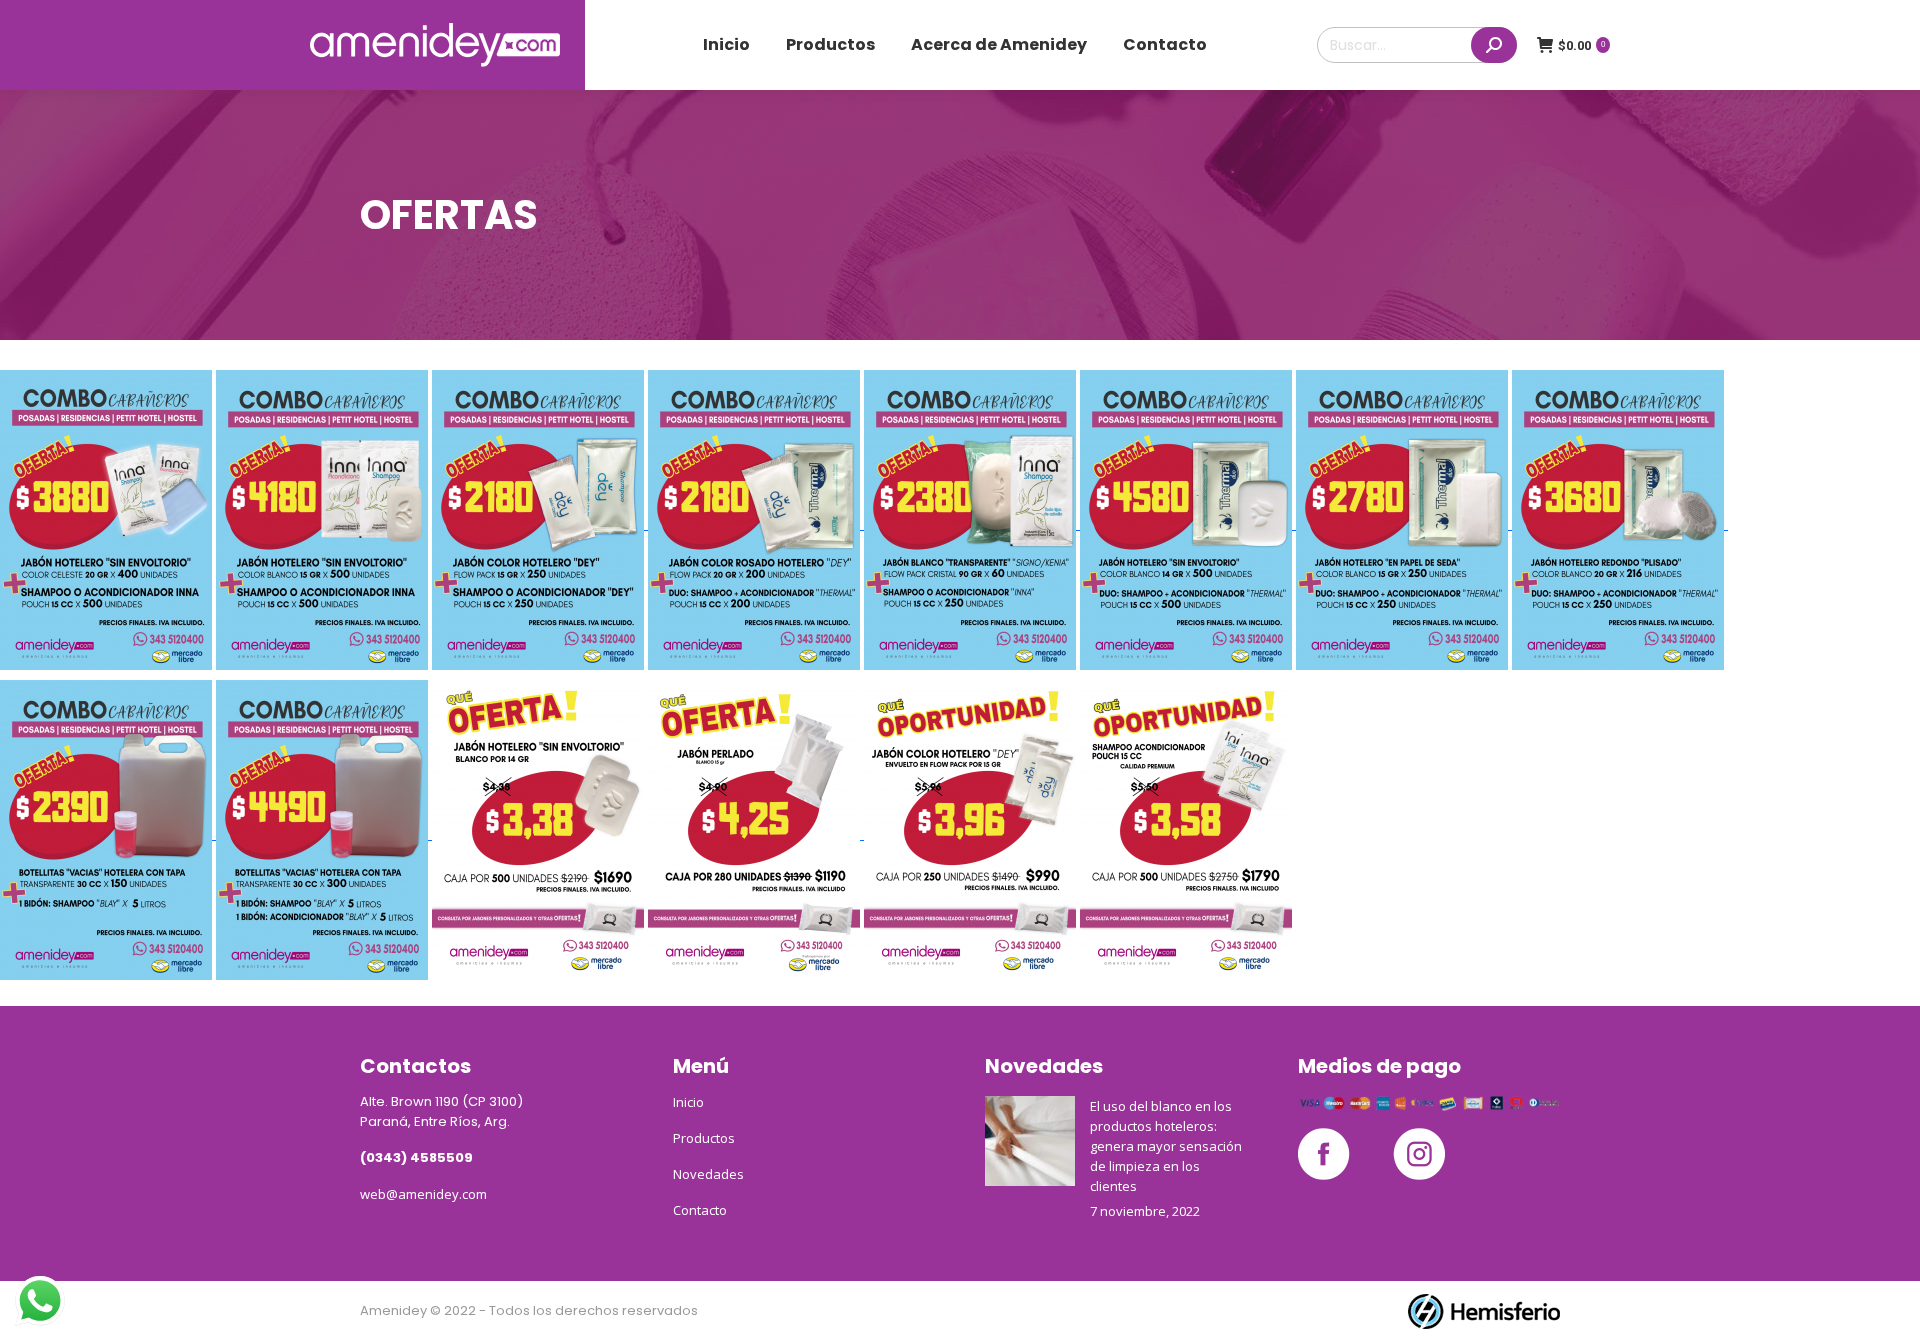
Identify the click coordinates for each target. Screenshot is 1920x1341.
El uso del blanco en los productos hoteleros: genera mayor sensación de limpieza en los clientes (1166, 1146)
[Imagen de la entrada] (1030, 1141)
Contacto (700, 1210)
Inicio (688, 1102)
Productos (704, 1138)
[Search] (1494, 45)
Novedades (708, 1174)
